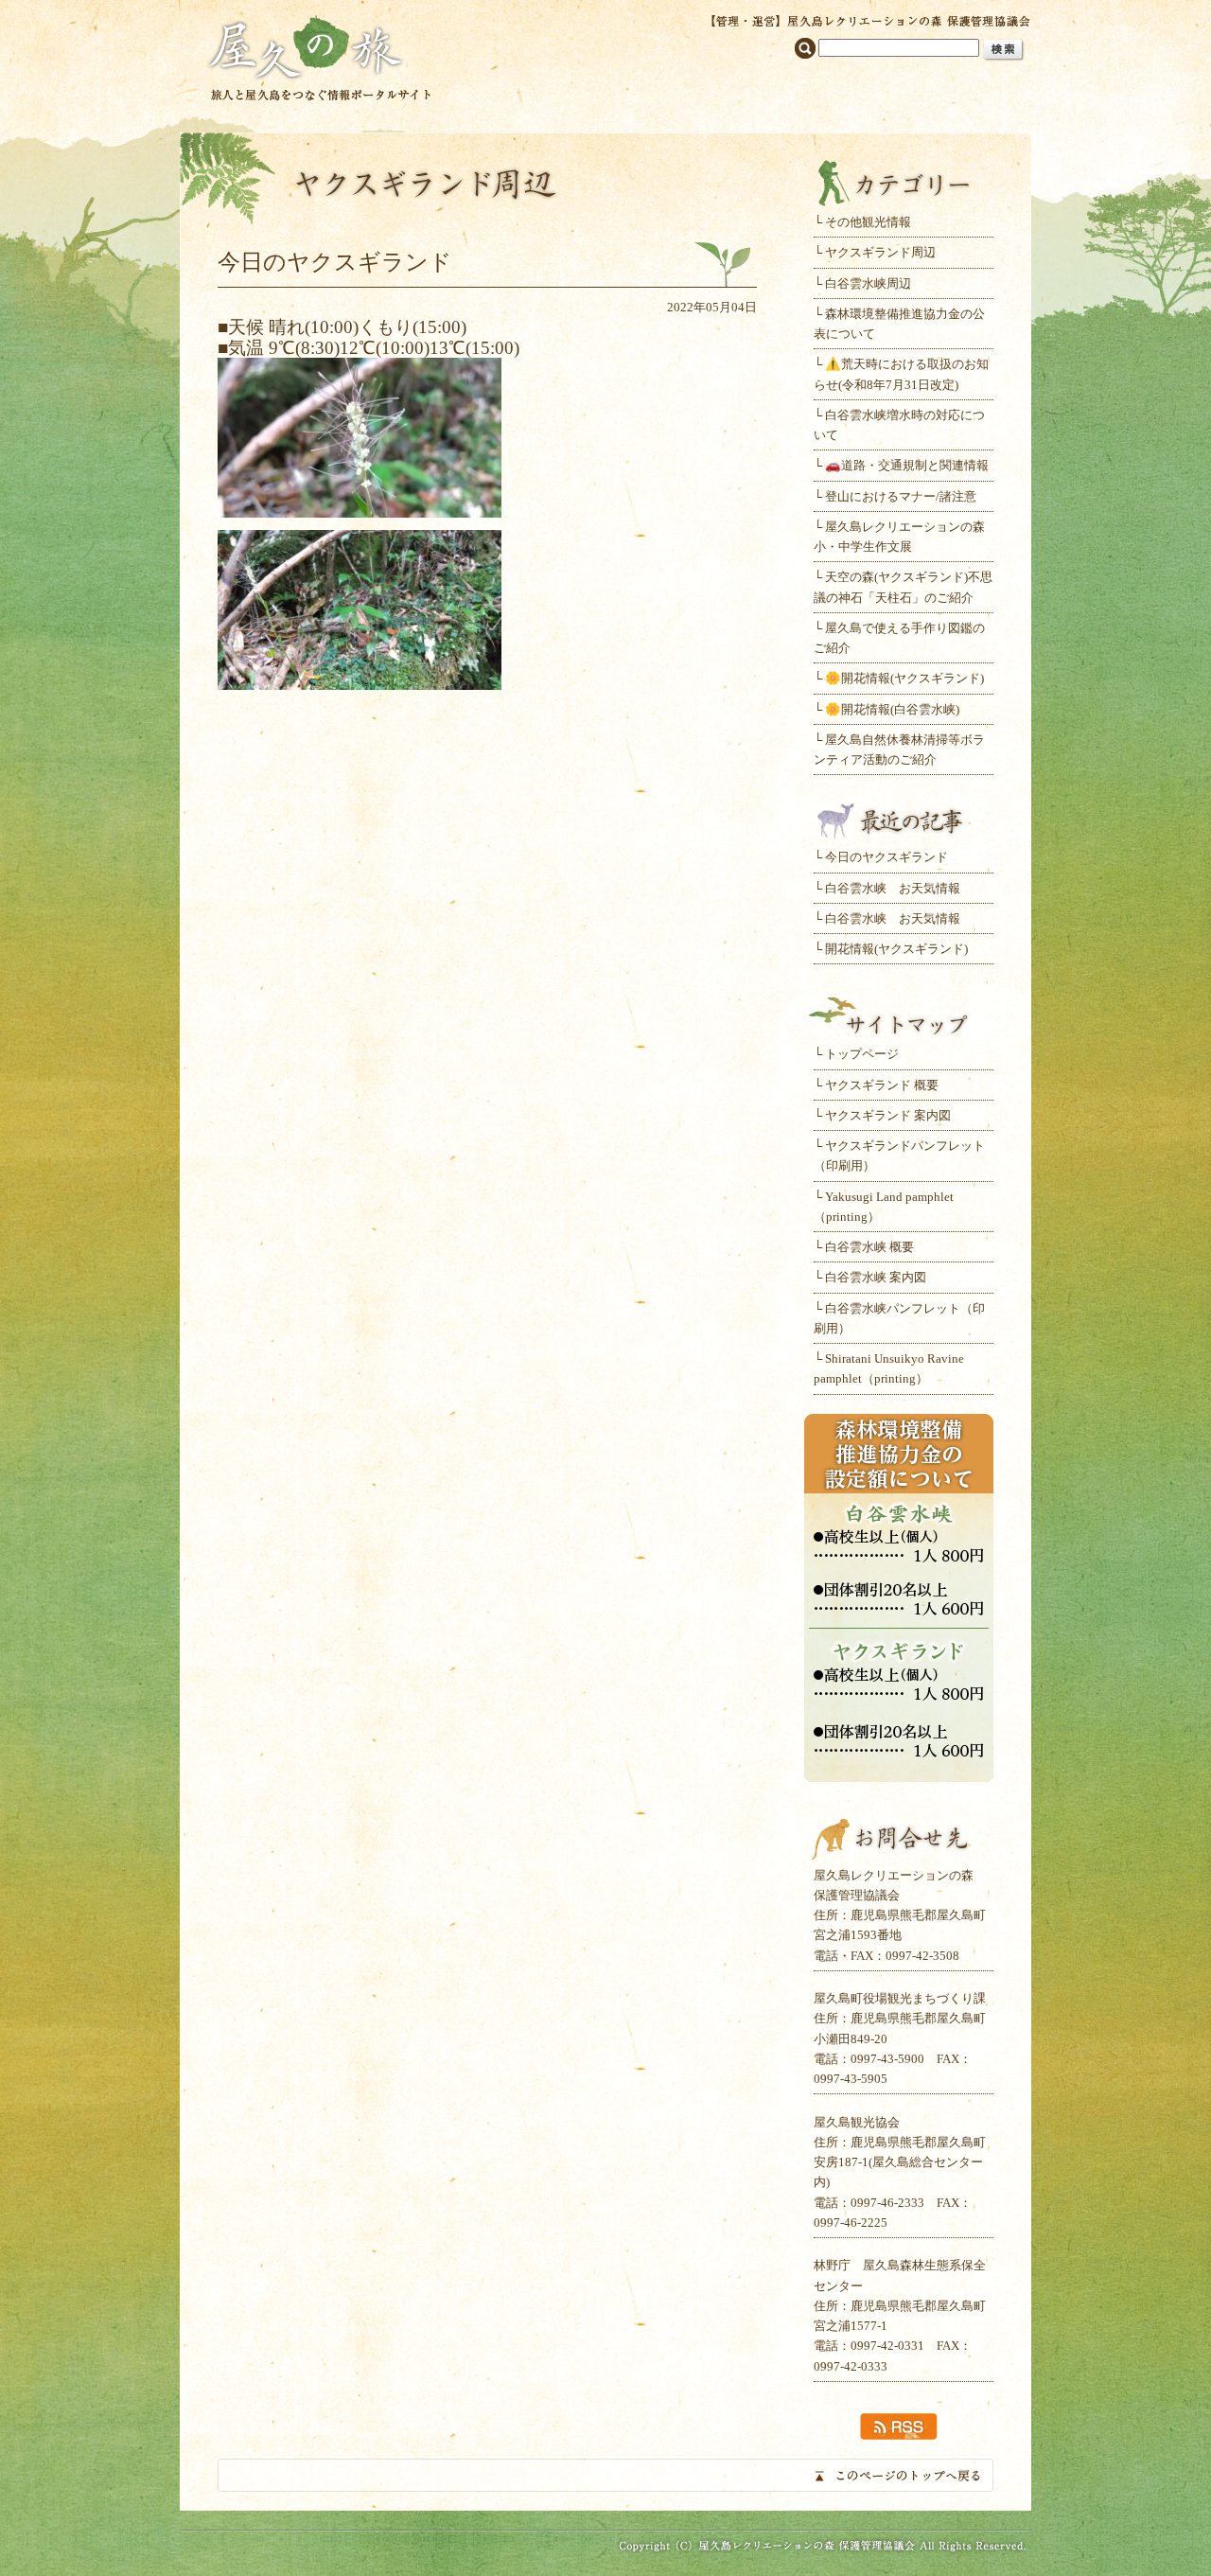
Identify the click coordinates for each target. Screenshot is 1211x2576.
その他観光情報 (868, 222)
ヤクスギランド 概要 (882, 1085)
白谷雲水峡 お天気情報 (893, 888)
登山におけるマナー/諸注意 (901, 496)
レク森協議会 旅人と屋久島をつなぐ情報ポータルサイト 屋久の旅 (319, 56)
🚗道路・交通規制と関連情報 (907, 465)
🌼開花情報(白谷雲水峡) (892, 709)
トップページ (862, 1054)
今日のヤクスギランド (886, 857)
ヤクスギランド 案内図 (888, 1115)
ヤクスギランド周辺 (880, 252)
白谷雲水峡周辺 (868, 283)
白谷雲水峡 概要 (869, 1247)
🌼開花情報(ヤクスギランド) (904, 678)
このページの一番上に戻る (605, 2475)
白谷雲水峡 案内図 (876, 1277)
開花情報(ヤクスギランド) (896, 949)
